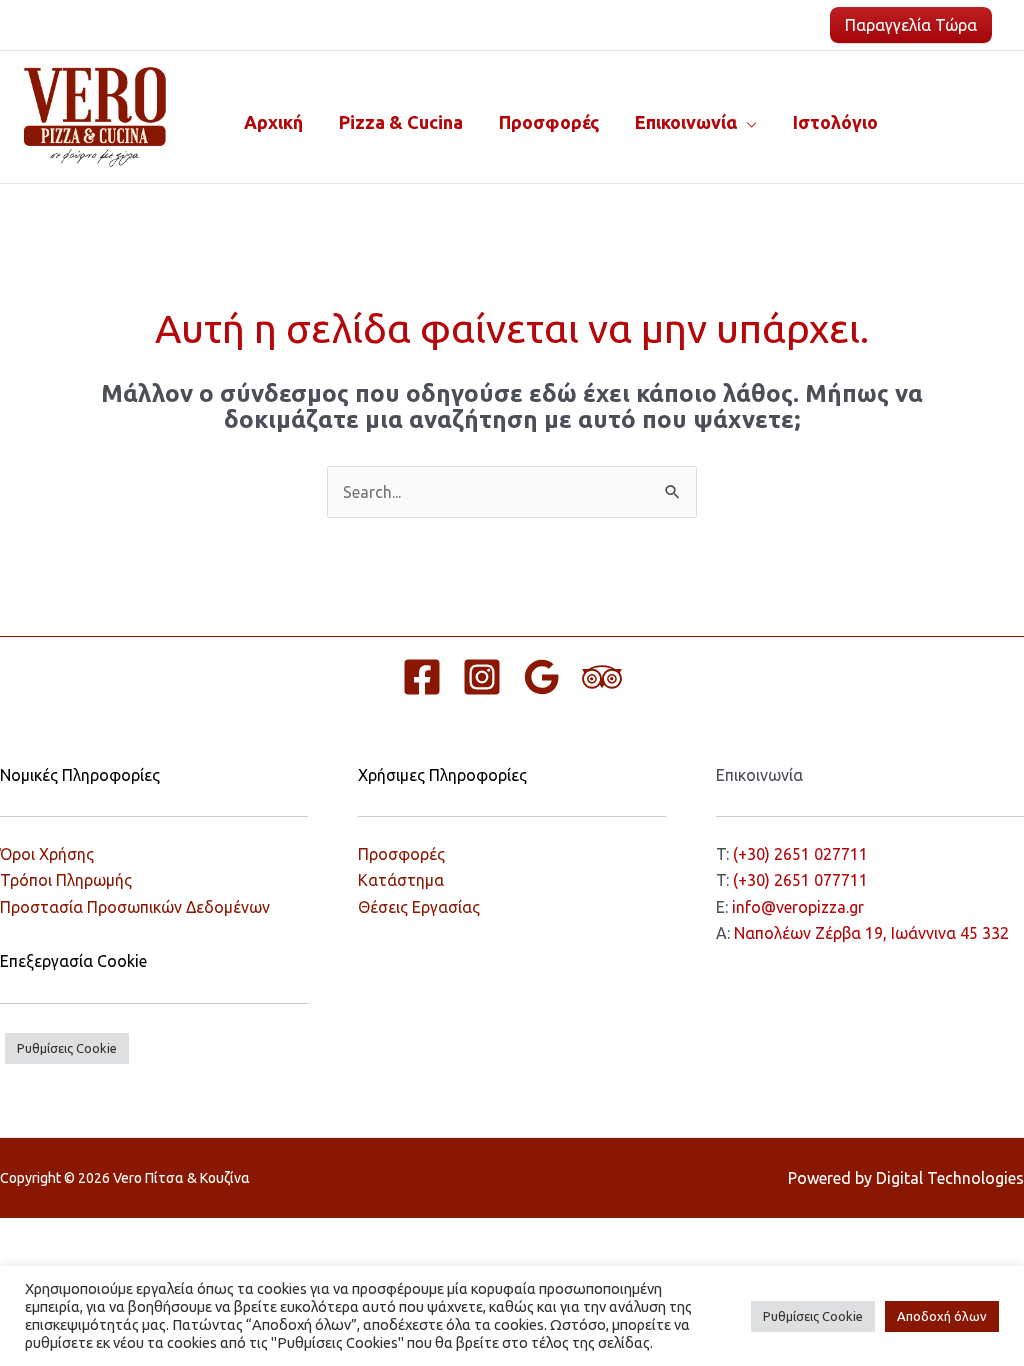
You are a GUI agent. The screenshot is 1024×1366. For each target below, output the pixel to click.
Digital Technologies (950, 1178)
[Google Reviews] (542, 677)
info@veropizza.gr (798, 907)
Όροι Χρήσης (47, 854)
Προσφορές (401, 854)
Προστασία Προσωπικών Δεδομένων (135, 907)
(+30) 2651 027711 (800, 854)
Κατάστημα (401, 880)
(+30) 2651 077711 (800, 880)
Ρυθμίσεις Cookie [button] (67, 1048)
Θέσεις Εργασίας (419, 907)
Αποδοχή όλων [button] (942, 1316)
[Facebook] (422, 677)
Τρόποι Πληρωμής (66, 880)
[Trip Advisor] (602, 677)
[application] (747, 122)
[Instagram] (482, 677)
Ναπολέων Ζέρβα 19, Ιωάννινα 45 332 (871, 933)
